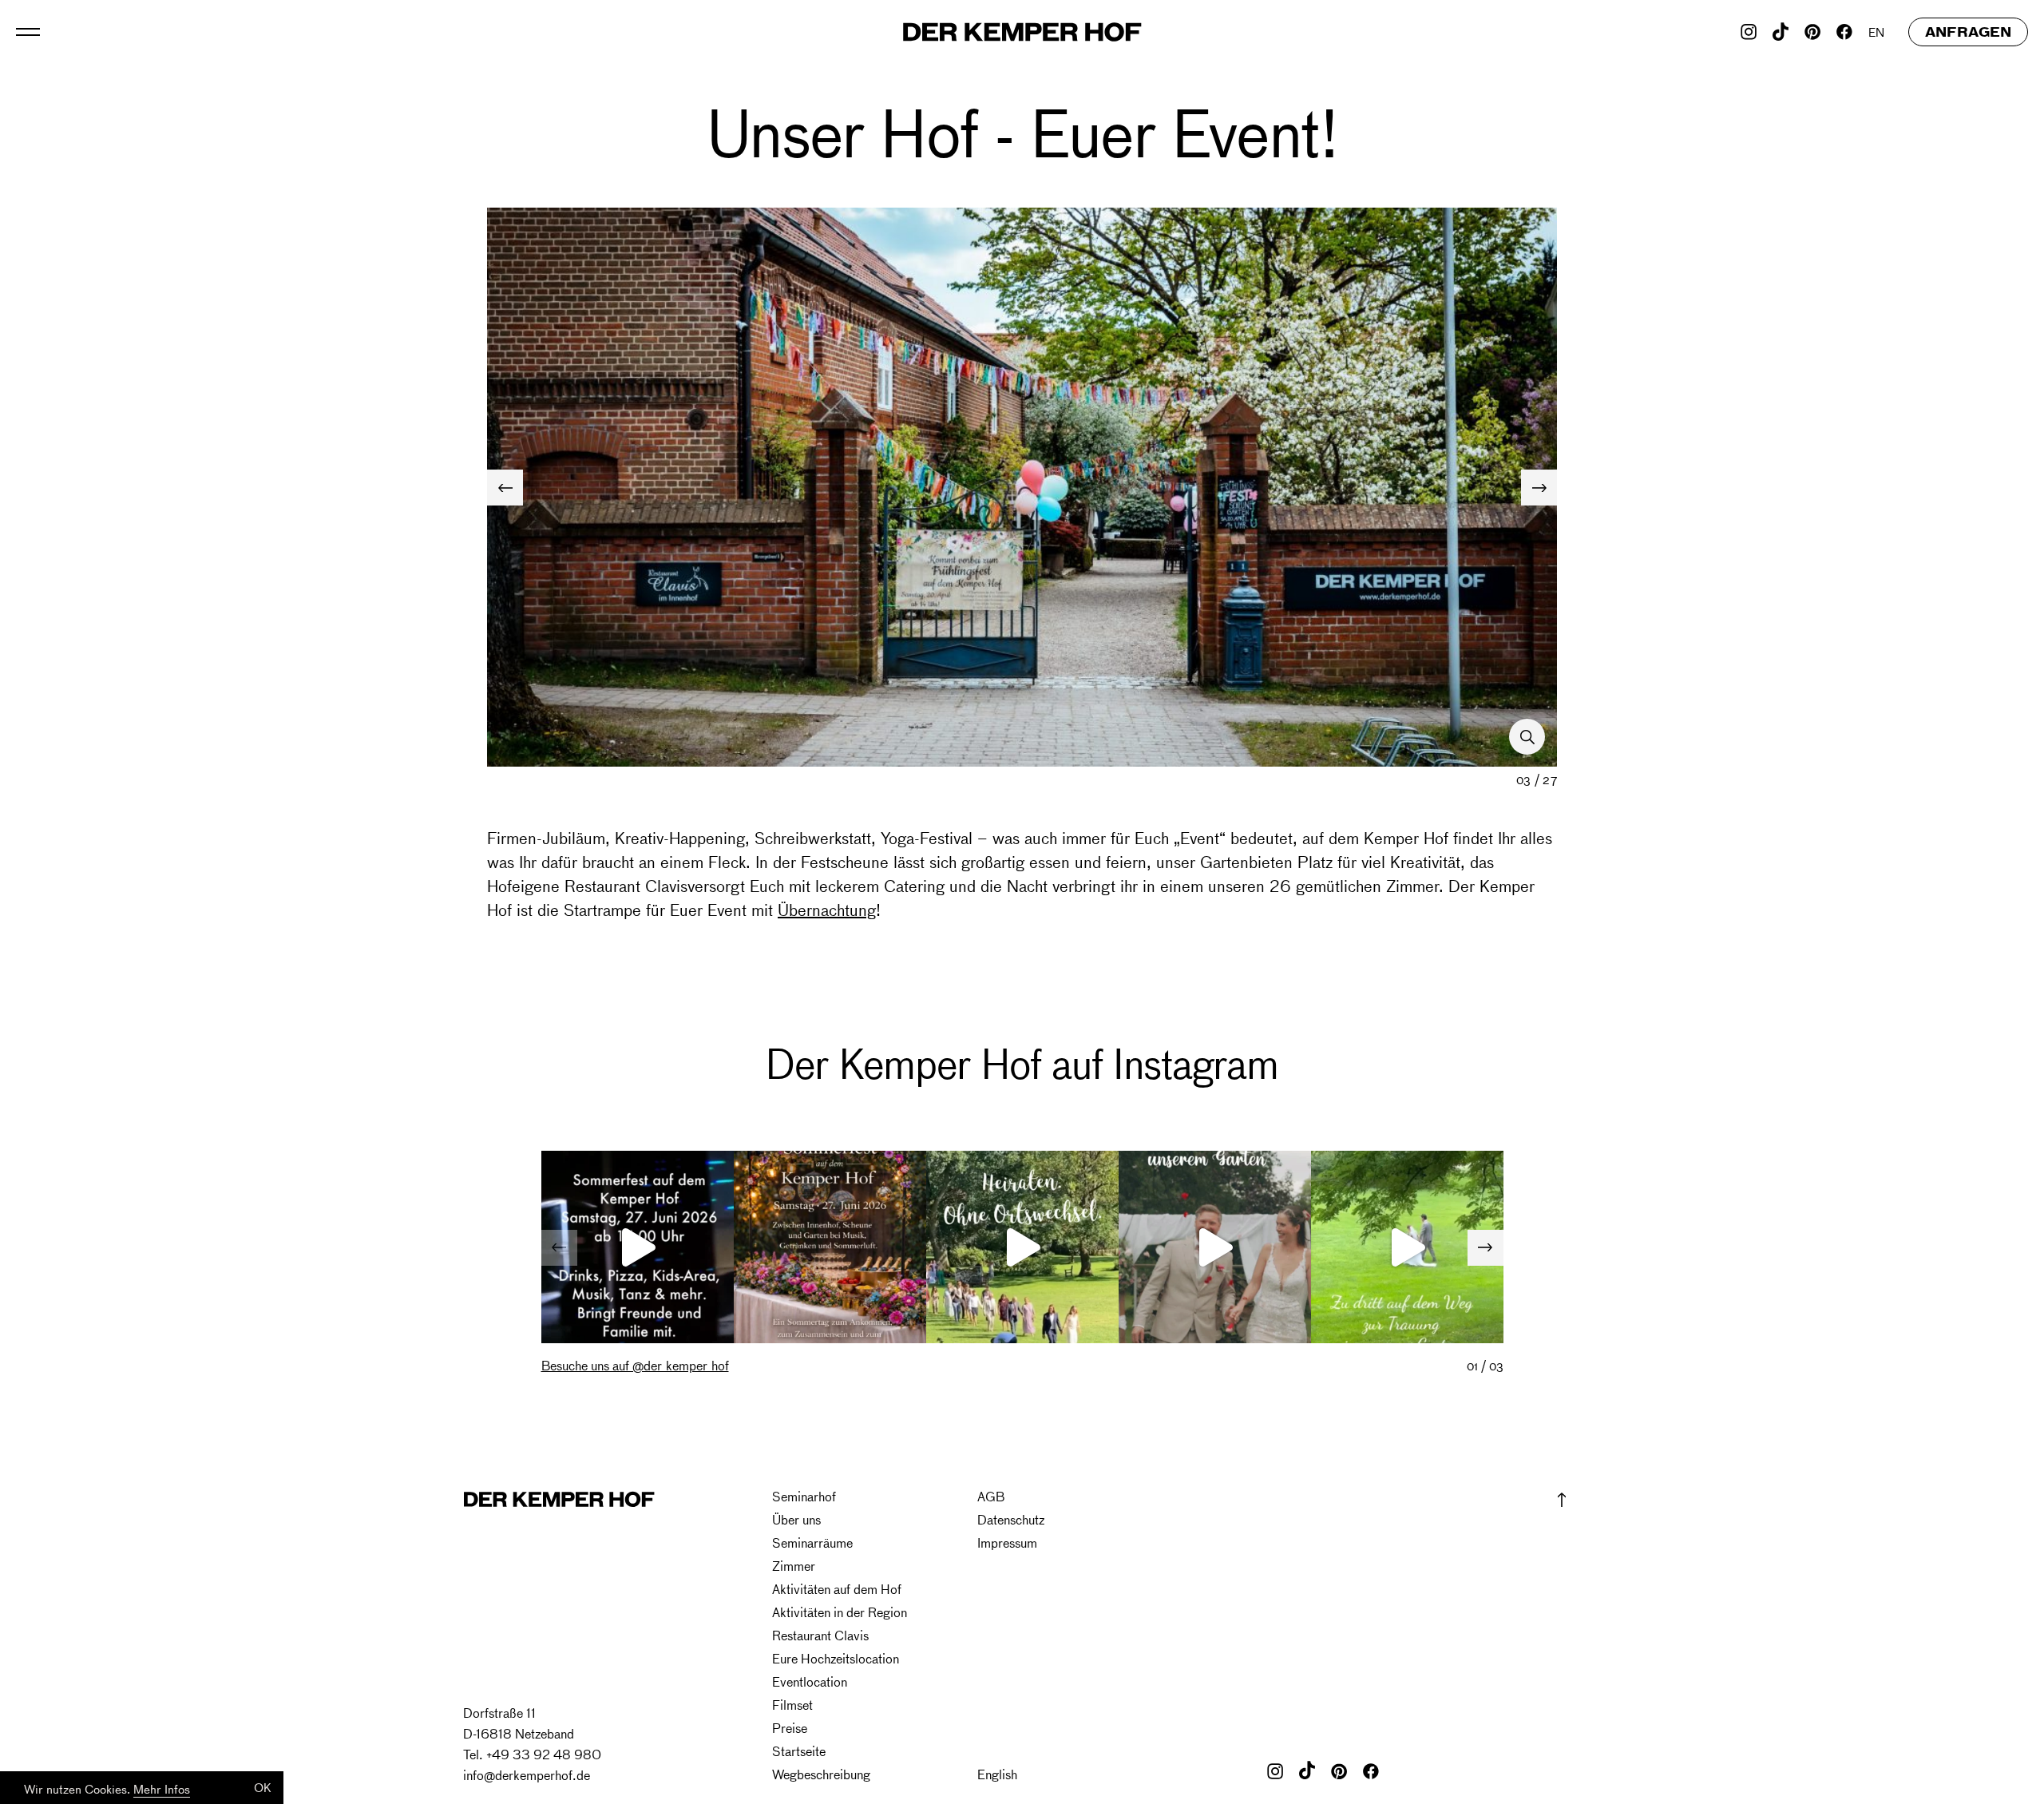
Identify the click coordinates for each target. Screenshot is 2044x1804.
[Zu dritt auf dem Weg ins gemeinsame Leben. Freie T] (1407, 1247)
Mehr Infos (162, 1789)
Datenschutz (1011, 1520)
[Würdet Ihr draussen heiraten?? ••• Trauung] (1022, 1247)
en (1876, 32)
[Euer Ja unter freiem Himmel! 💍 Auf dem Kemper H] (1215, 1247)
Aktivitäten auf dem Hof (837, 1590)
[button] (1539, 488)
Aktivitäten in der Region (840, 1613)
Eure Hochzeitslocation (836, 1659)
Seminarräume (812, 1543)
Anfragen (1968, 32)
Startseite (799, 1752)
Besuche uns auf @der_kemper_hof (635, 1366)
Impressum (1007, 1543)
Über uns (796, 1520)
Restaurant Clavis (820, 1636)
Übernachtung (827, 909)
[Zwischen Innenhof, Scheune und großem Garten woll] (638, 1247)
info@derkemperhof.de (527, 1775)
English (997, 1775)
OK (263, 1787)
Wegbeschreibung (821, 1775)
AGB (991, 1497)
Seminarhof (804, 1497)
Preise (790, 1729)
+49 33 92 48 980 (544, 1754)
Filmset (792, 1705)
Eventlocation (810, 1682)
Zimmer (794, 1566)
